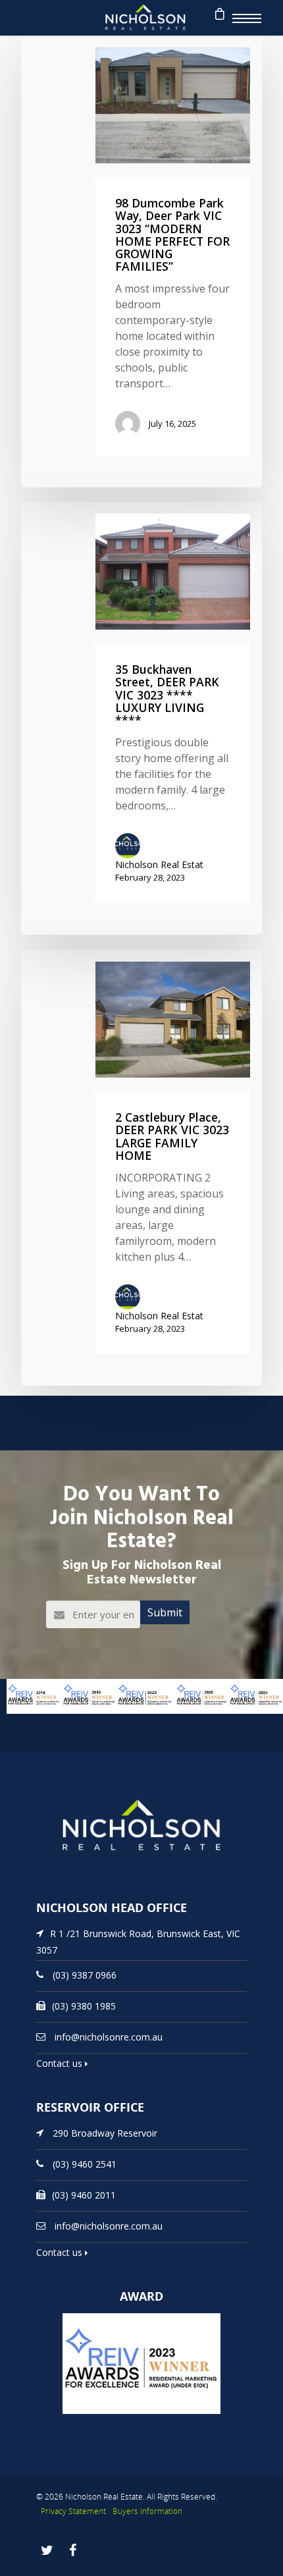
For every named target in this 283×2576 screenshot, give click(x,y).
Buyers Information (147, 2511)
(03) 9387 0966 (85, 1975)
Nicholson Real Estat (159, 864)
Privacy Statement (73, 2511)
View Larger (23, 1720)
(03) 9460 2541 (85, 2164)
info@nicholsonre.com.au (109, 2037)
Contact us (61, 2063)
